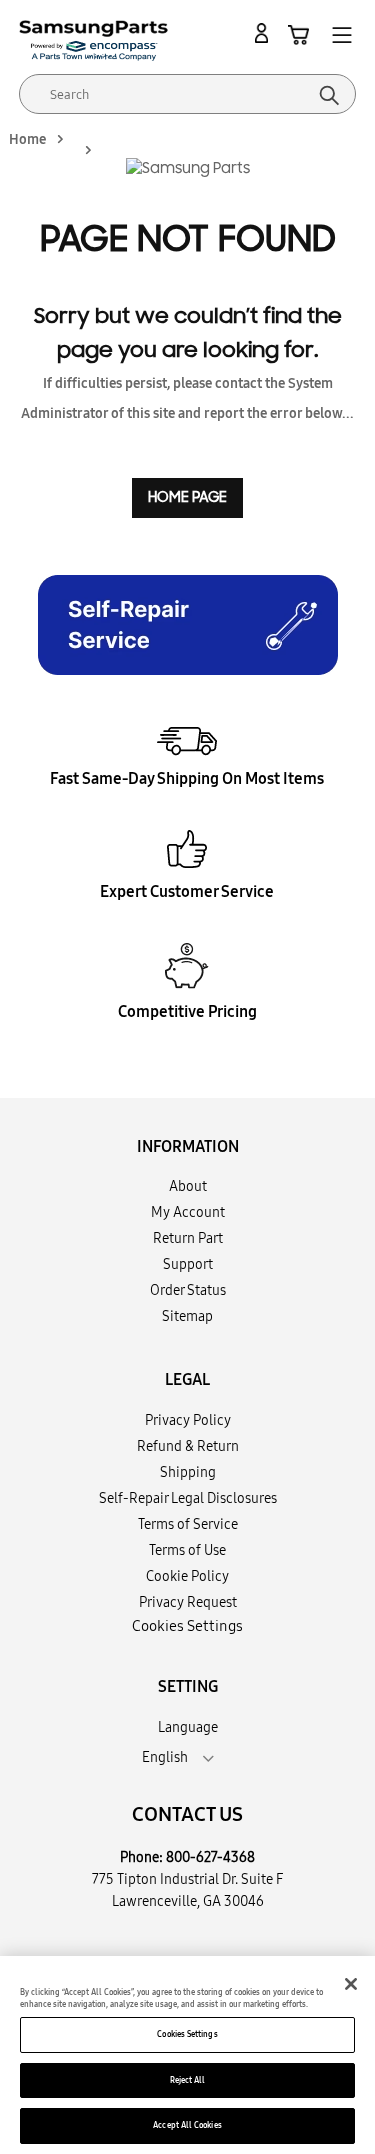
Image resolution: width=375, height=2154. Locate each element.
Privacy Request (188, 1602)
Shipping (188, 1472)
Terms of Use (187, 1550)
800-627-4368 (210, 1857)
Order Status (188, 1290)
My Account (188, 1212)
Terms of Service (188, 1524)
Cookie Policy (187, 1576)
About (188, 1186)
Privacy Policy (188, 1420)
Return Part (188, 1238)
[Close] (351, 1984)
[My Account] (265, 34)
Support (188, 1264)
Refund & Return (188, 1446)
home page (187, 497)
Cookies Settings (187, 2034)
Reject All (188, 2080)
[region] (187, 2055)
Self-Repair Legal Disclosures (188, 1498)
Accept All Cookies (187, 2125)
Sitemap (187, 1316)
